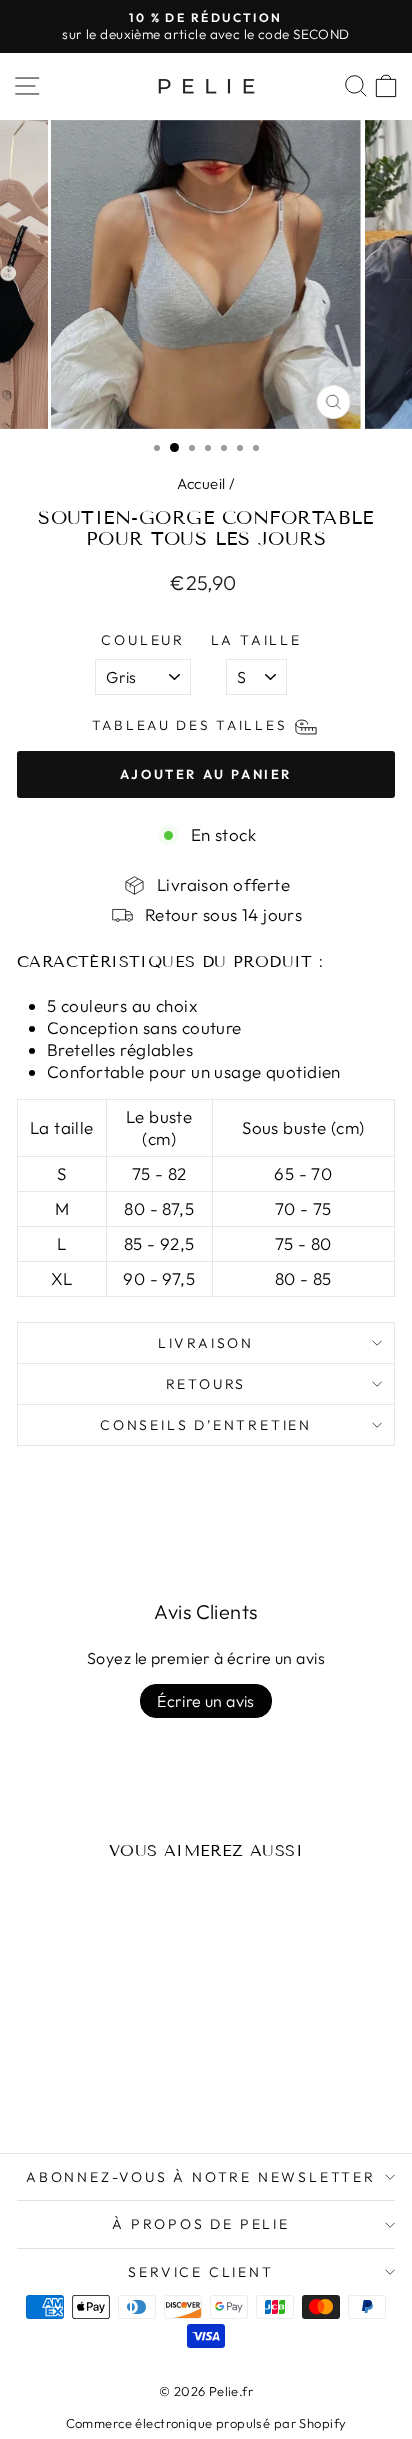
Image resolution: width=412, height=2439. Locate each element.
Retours (206, 1384)
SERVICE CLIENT (200, 2272)
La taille (256, 640)
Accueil (201, 483)
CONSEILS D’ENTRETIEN (206, 1425)
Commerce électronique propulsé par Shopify (206, 2423)
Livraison (206, 1343)
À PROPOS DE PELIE (201, 2224)
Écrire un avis (206, 1701)
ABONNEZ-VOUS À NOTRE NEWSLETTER (201, 2177)
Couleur (143, 640)
